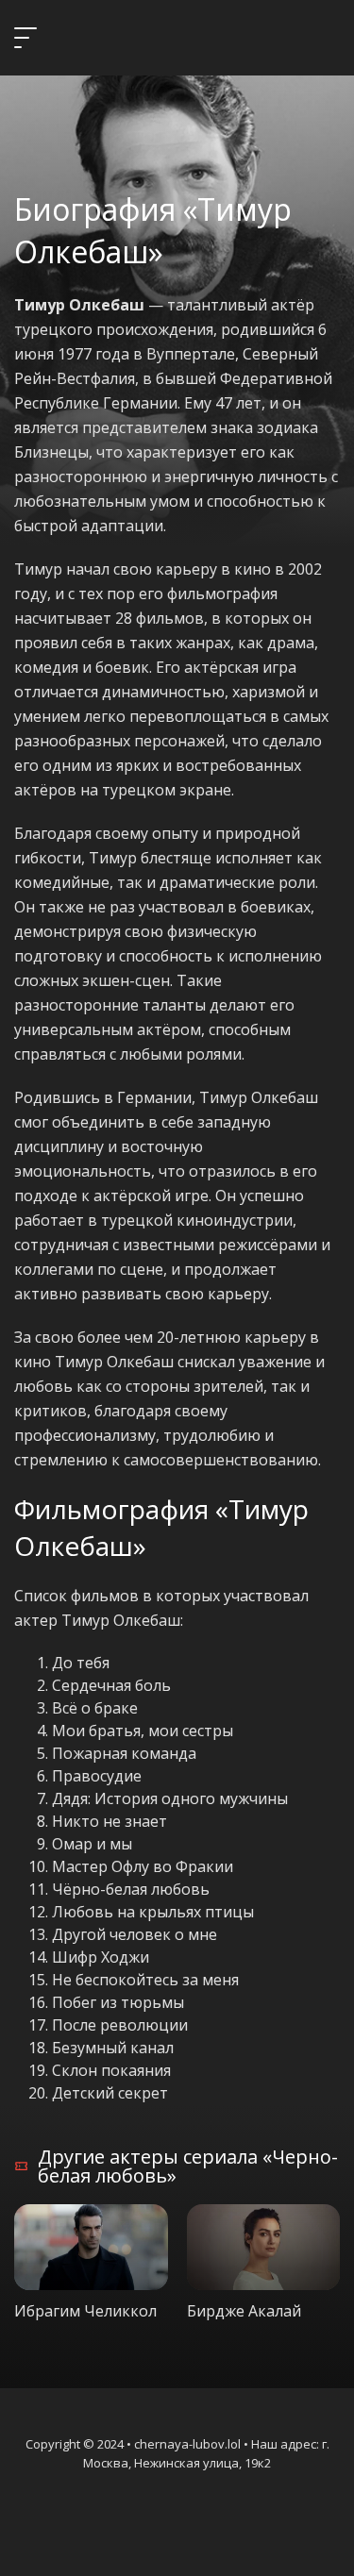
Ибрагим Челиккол (85, 2311)
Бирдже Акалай (244, 2311)
